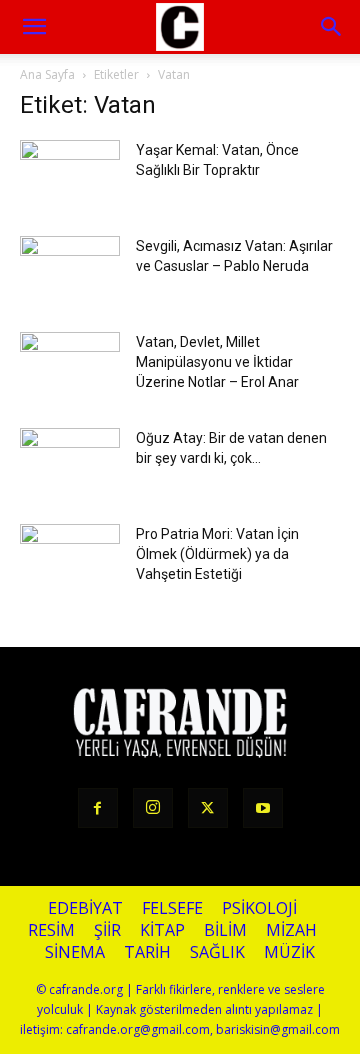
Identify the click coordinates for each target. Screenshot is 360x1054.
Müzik (289, 952)
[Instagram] (153, 808)
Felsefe (172, 908)
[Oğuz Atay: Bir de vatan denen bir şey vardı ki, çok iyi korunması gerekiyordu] (70, 463)
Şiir (107, 930)
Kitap (162, 930)
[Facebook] (98, 808)
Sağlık (217, 952)
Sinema (75, 952)
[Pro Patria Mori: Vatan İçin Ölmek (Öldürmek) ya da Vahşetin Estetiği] (70, 559)
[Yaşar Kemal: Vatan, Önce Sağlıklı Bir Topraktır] (70, 175)
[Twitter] (208, 808)
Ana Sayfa (47, 74)
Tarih (147, 952)
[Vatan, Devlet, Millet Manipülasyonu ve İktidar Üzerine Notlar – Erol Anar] (70, 367)
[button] (332, 27)
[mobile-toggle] (34, 27)
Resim (51, 930)
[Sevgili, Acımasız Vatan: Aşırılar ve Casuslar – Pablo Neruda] (70, 271)
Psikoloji (259, 908)
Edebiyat (85, 908)
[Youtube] (263, 808)
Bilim (225, 930)
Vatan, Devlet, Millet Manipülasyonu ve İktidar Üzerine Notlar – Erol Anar (217, 362)
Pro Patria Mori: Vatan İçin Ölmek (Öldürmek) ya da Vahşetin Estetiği (217, 554)
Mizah (291, 930)
